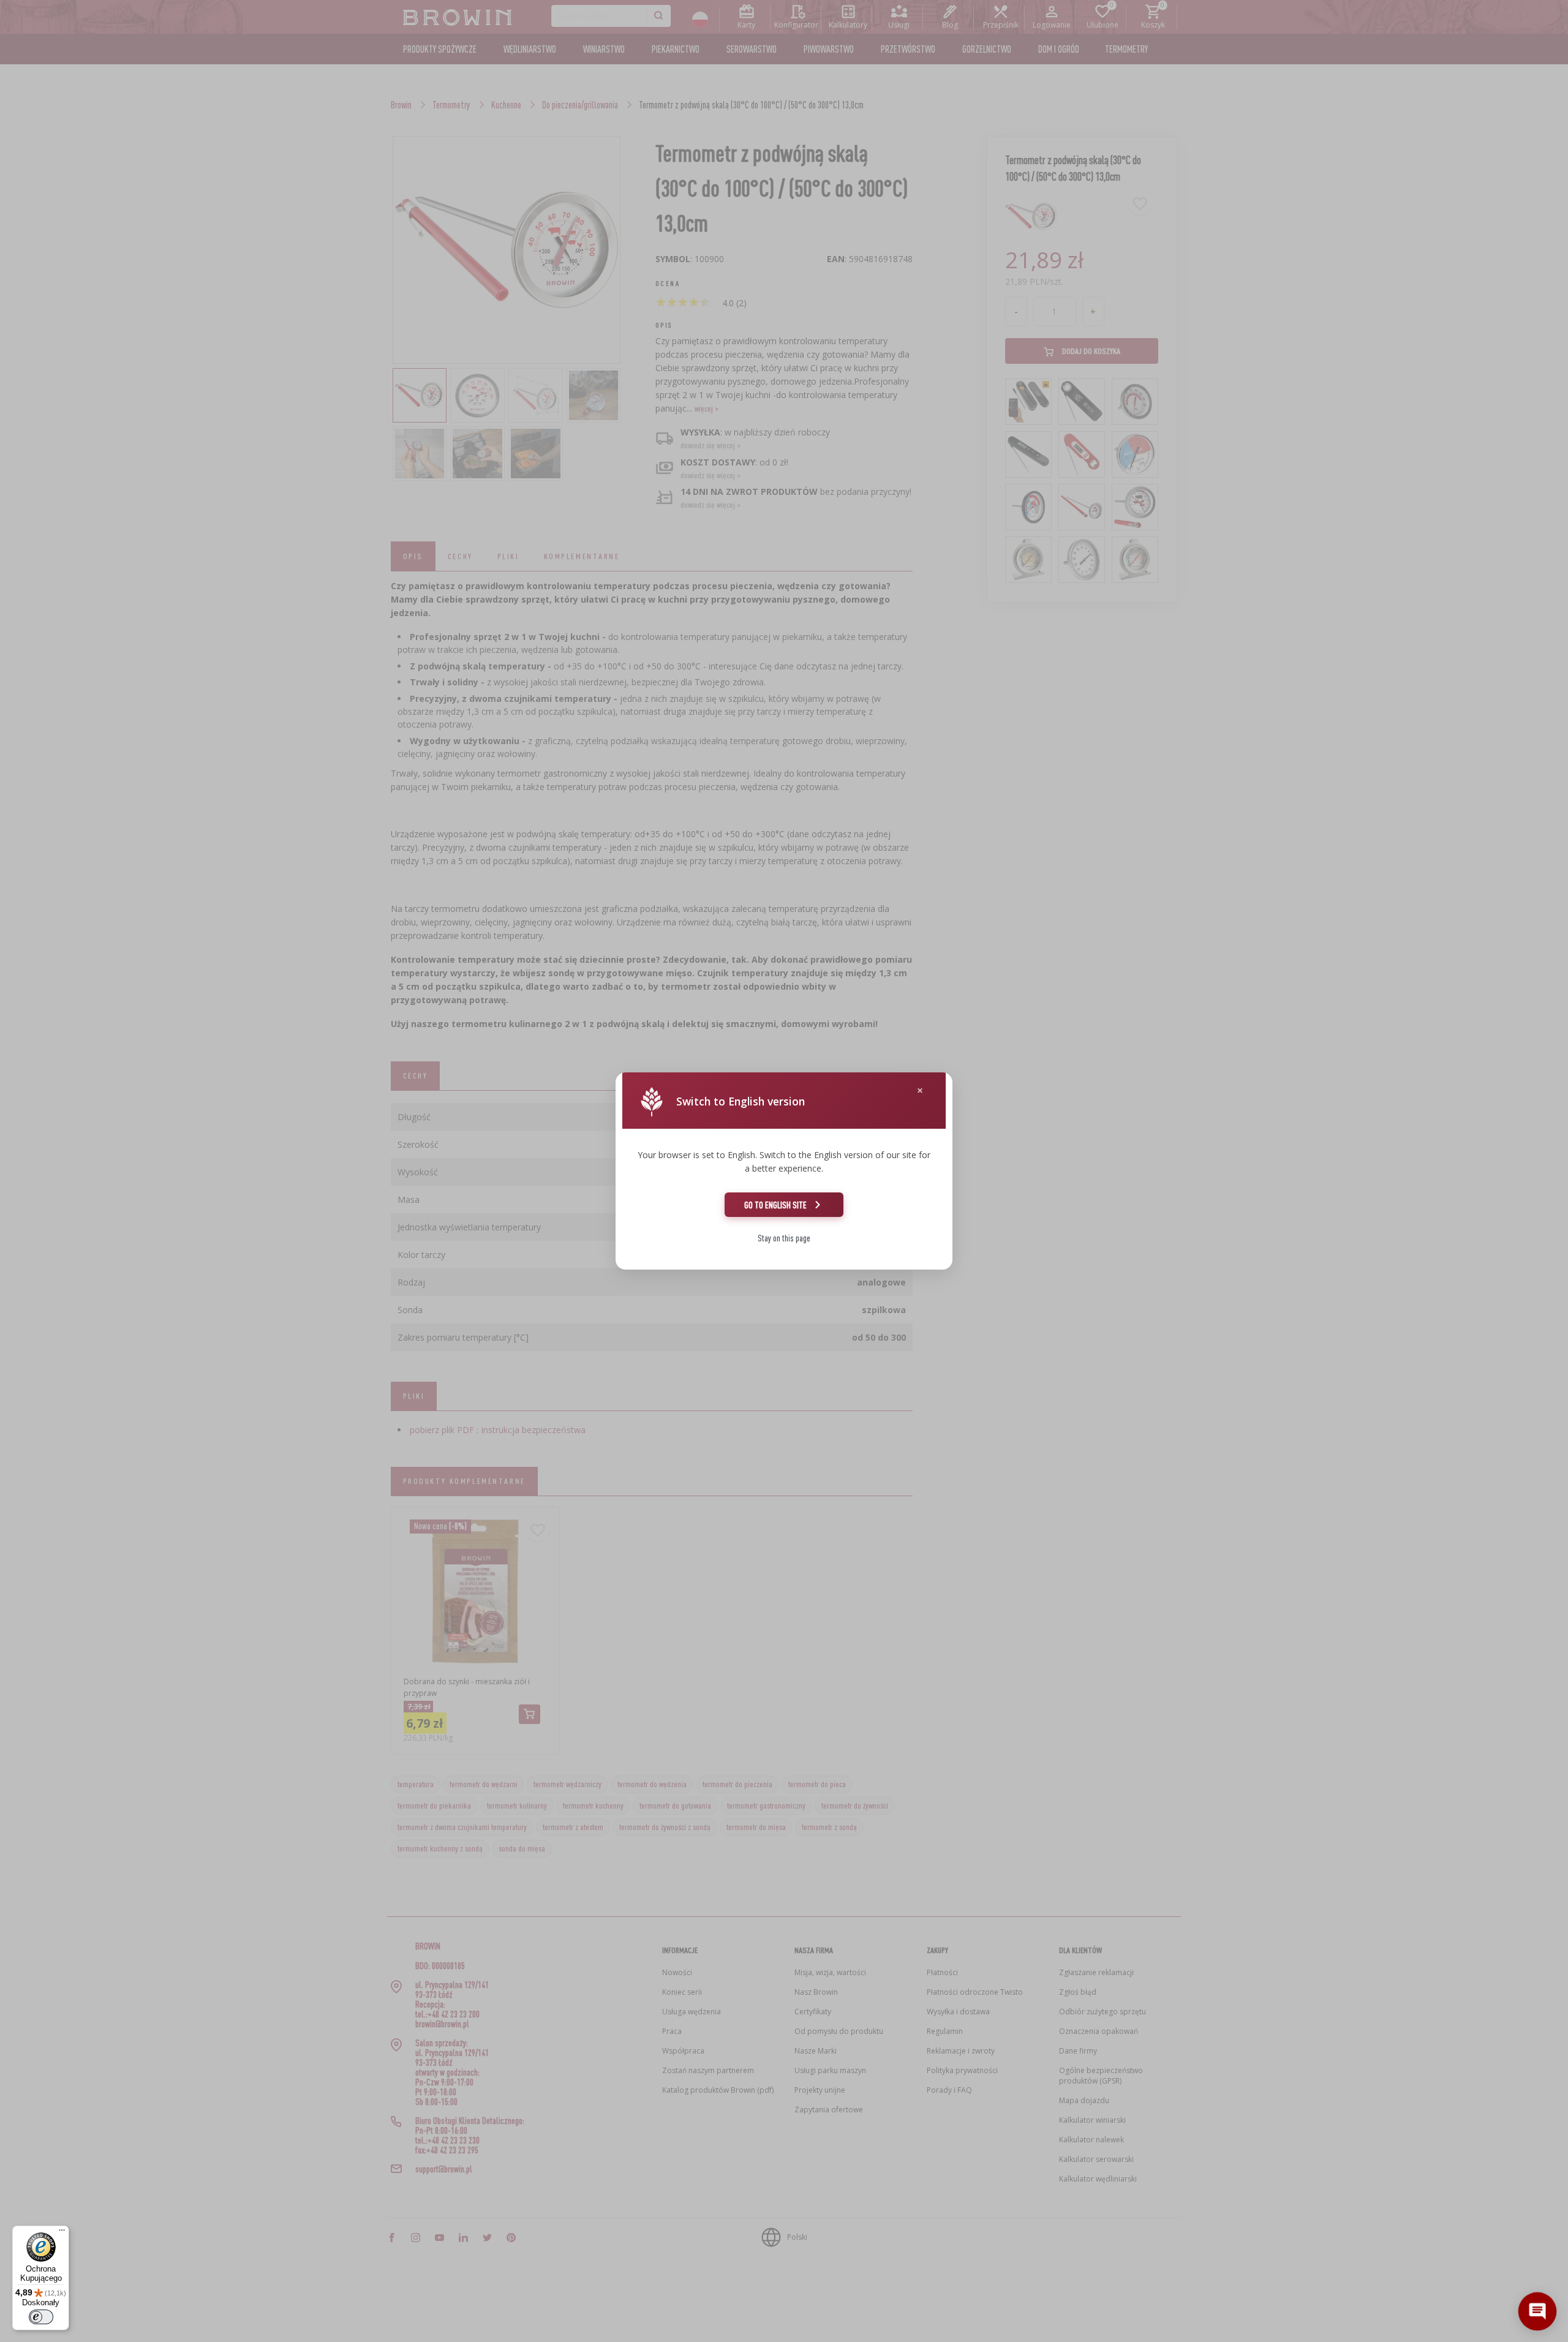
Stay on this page (784, 1238)
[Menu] (62, 2233)
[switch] (41, 2317)
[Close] (920, 1090)
